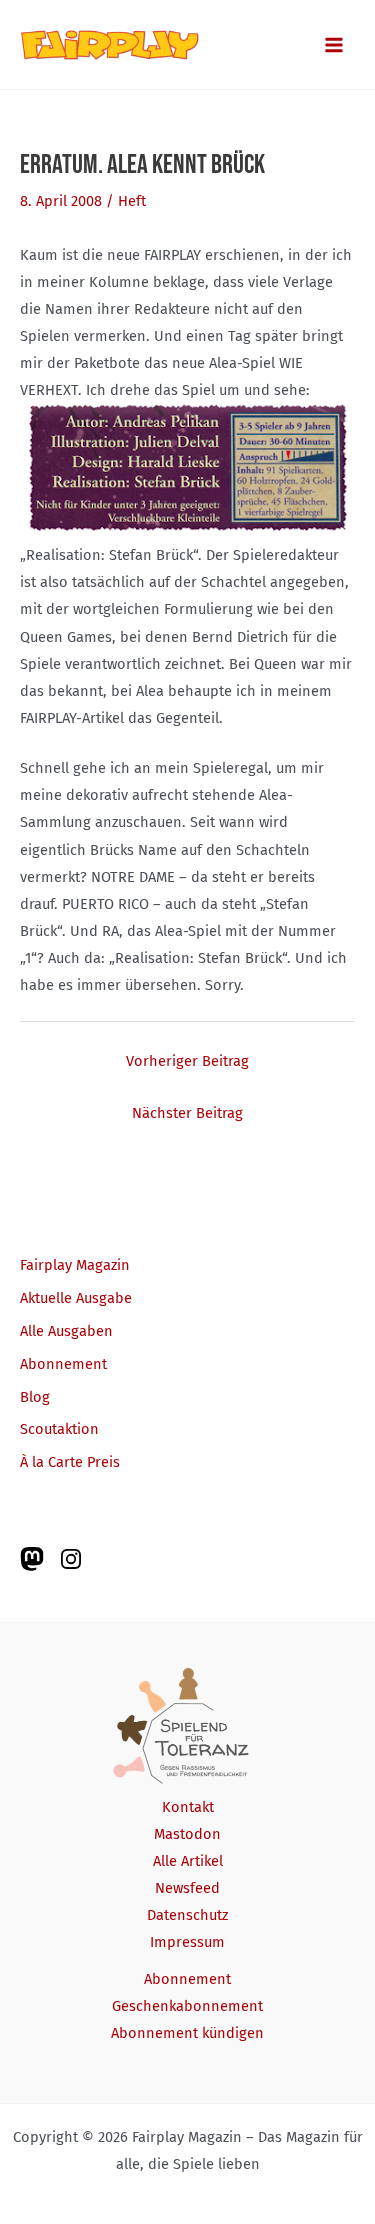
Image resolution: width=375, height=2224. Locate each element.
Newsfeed (187, 1888)
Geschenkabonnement (187, 2006)
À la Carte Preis (70, 1462)
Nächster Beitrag (187, 1113)
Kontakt (188, 1807)
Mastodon (187, 1834)
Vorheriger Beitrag (187, 1061)
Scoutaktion (59, 1429)
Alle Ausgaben (66, 1331)
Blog (35, 1397)
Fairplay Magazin (75, 1265)
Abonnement (63, 1364)
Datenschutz (187, 1915)
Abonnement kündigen (187, 2033)
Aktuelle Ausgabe (76, 1298)
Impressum (187, 1942)
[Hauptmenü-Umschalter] (334, 45)
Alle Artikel (188, 1861)
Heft (132, 201)
